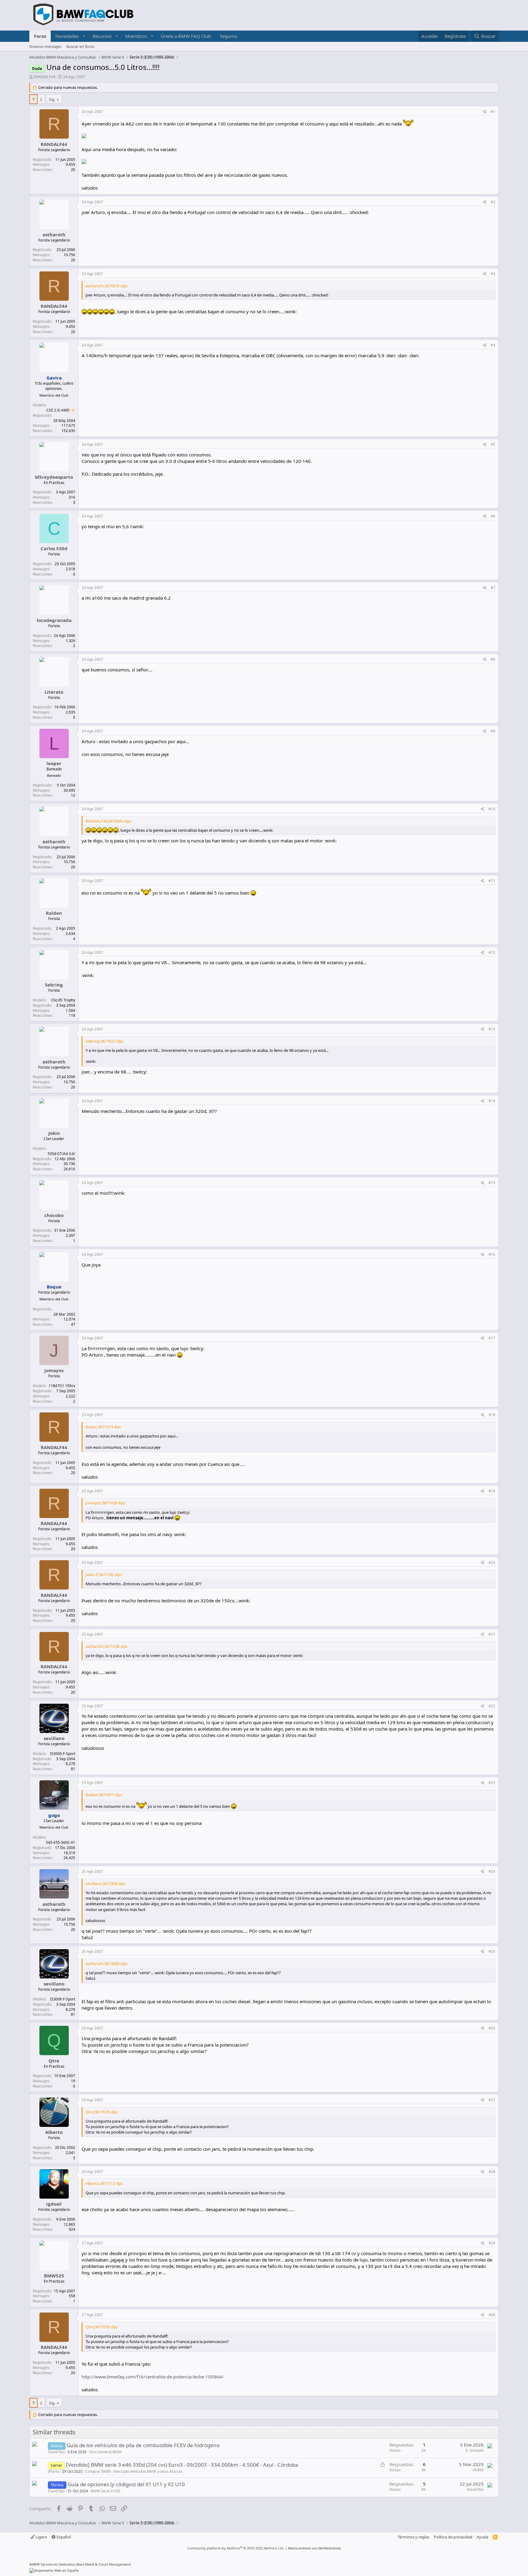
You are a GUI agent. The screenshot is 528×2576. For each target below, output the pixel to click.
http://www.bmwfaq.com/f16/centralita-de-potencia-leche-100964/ (153, 2377)
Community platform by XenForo (236, 2548)
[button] (84, 36)
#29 (492, 2243)
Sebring (54, 985)
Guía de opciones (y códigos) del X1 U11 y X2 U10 (126, 2484)
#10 (492, 809)
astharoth (54, 234)
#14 (492, 1101)
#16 (492, 1254)
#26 (492, 2028)
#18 (492, 1415)
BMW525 (54, 2276)
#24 (492, 1871)
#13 (492, 1029)
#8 (493, 659)
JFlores (54, 2471)
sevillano (54, 1738)
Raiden (54, 913)
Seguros (229, 36)
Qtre (54, 2061)
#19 (492, 1491)
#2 (493, 202)
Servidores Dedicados (58, 2564)
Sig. (52, 99)
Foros (40, 36)
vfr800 (478, 2470)
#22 (492, 1706)
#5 (493, 444)
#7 (493, 588)
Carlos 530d (54, 548)
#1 (493, 112)
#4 (493, 345)
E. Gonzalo (475, 2450)
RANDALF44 (44, 77)
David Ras (56, 2452)
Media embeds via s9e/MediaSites (314, 2548)
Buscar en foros (80, 46)
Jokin (54, 1133)
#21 (492, 1634)
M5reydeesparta (54, 477)
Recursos (102, 36)
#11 (492, 881)
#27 (492, 2100)
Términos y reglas (413, 2537)
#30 (492, 2315)
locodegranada (54, 620)
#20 (492, 1562)
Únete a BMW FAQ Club (186, 36)
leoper (54, 763)
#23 (492, 1783)
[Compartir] (485, 112)
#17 (492, 1338)
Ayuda (482, 2537)
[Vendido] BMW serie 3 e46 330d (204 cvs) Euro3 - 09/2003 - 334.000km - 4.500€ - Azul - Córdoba (182, 2465)
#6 (493, 516)
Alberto (54, 2132)
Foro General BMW (105, 2452)
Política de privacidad (453, 2537)
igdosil (54, 2204)
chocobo (54, 1215)
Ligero (41, 2537)
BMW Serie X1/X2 (106, 2491)
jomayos (54, 1370)
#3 (493, 274)
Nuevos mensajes (45, 46)
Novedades (67, 36)
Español (63, 2537)
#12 (492, 952)
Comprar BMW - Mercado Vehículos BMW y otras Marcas (134, 2471)
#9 (493, 731)
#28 (492, 2172)
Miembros (136, 36)
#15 (492, 1183)
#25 (492, 1951)
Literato (54, 692)
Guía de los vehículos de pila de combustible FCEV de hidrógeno (143, 2445)
